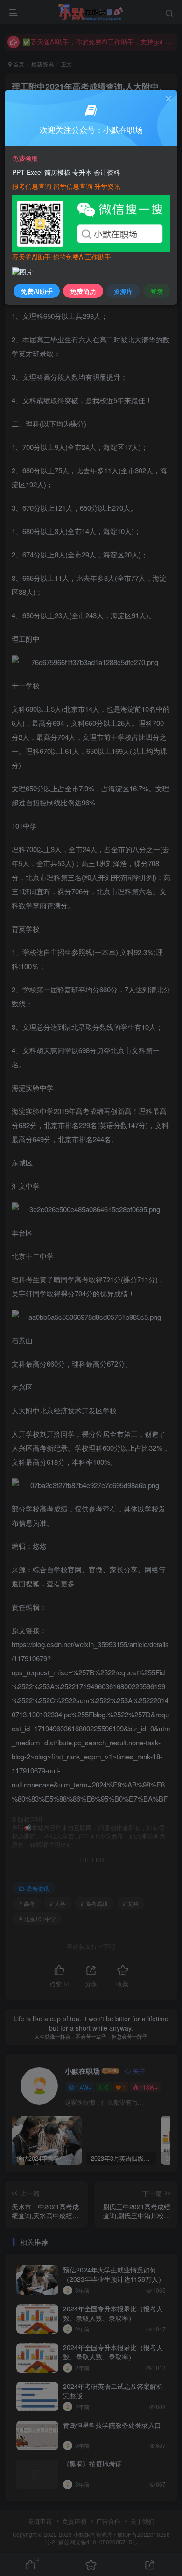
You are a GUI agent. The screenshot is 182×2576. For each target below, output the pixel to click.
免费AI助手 (37, 291)
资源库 (123, 291)
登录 (157, 291)
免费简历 (83, 291)
